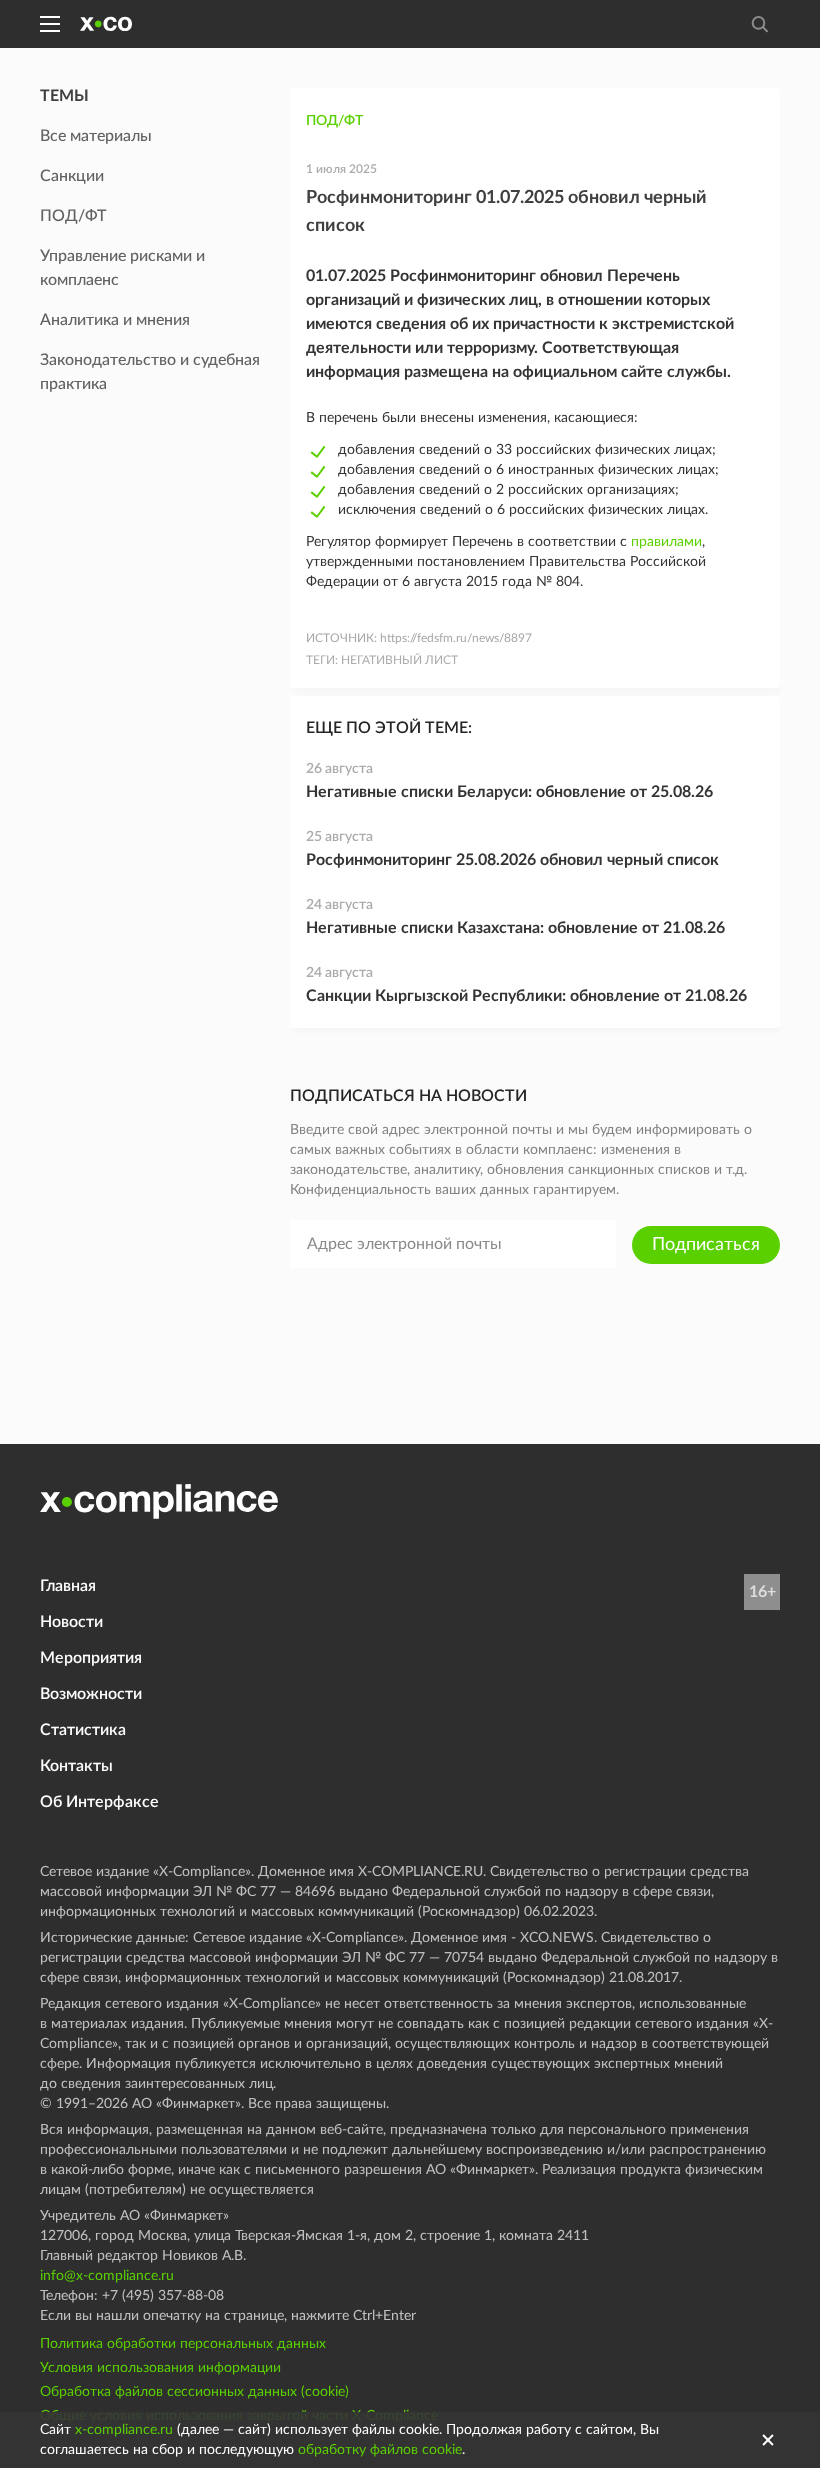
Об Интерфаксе (99, 1802)
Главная (68, 1586)
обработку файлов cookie (380, 2450)
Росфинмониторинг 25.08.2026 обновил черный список (512, 860)
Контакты (76, 1766)
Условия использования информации (160, 2368)
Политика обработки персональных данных (183, 2344)
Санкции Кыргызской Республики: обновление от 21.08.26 (526, 996)
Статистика (83, 1730)
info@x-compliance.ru (107, 2276)
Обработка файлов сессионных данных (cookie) (194, 2392)
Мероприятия (91, 1658)
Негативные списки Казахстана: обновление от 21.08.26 (515, 928)
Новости (71, 1622)
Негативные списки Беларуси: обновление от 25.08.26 (509, 792)
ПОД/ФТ (334, 121)
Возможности (91, 1694)
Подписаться (706, 1245)
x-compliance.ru (124, 2430)
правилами (666, 542)
